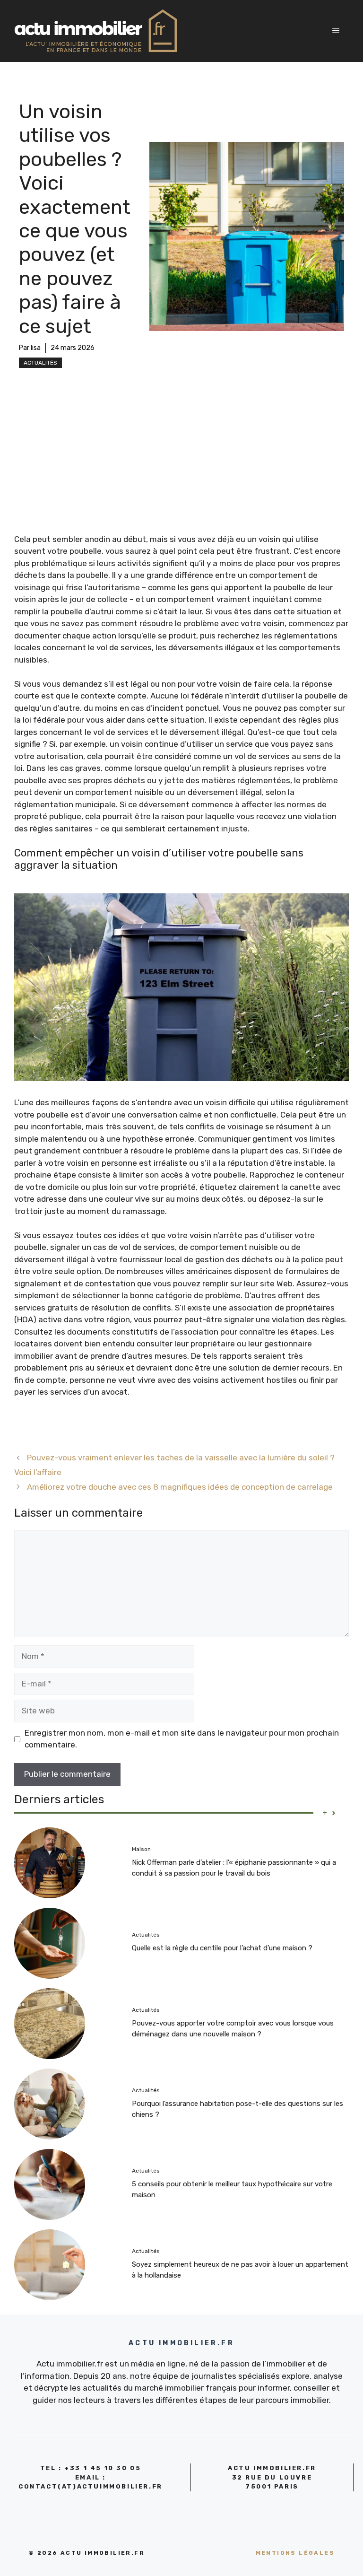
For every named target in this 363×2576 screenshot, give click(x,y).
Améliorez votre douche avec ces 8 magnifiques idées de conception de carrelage (180, 1487)
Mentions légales (295, 2553)
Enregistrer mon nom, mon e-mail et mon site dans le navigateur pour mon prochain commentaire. (182, 1739)
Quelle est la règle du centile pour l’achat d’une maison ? (222, 1948)
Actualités (40, 363)
